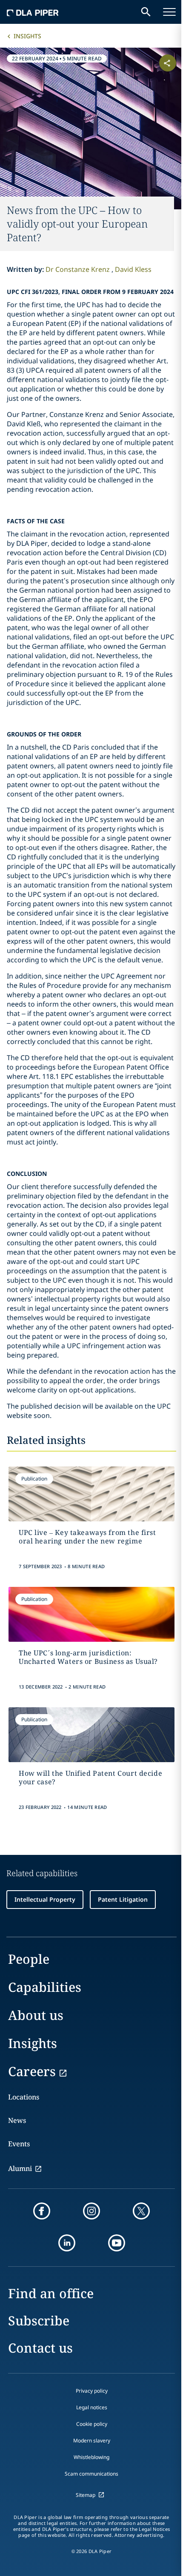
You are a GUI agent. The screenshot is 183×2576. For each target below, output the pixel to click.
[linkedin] (67, 2243)
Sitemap (86, 2495)
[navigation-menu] (169, 12)
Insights (27, 36)
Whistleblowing (91, 2457)
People (29, 1959)
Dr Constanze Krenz (79, 269)
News (17, 2120)
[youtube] (117, 2243)
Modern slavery (92, 2440)
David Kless (133, 269)
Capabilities (45, 1987)
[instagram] (91, 2211)
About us (36, 2015)
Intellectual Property (45, 1899)
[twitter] (141, 2211)
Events (19, 2144)
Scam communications (91, 2474)
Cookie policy (92, 2424)
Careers (32, 2071)
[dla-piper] (33, 12)
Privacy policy (92, 2391)
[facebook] (42, 2211)
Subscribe (39, 2321)
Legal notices (92, 2407)
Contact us (40, 2348)
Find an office (51, 2293)
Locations (24, 2097)
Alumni (20, 2168)
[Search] (146, 12)
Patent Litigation (123, 1899)
